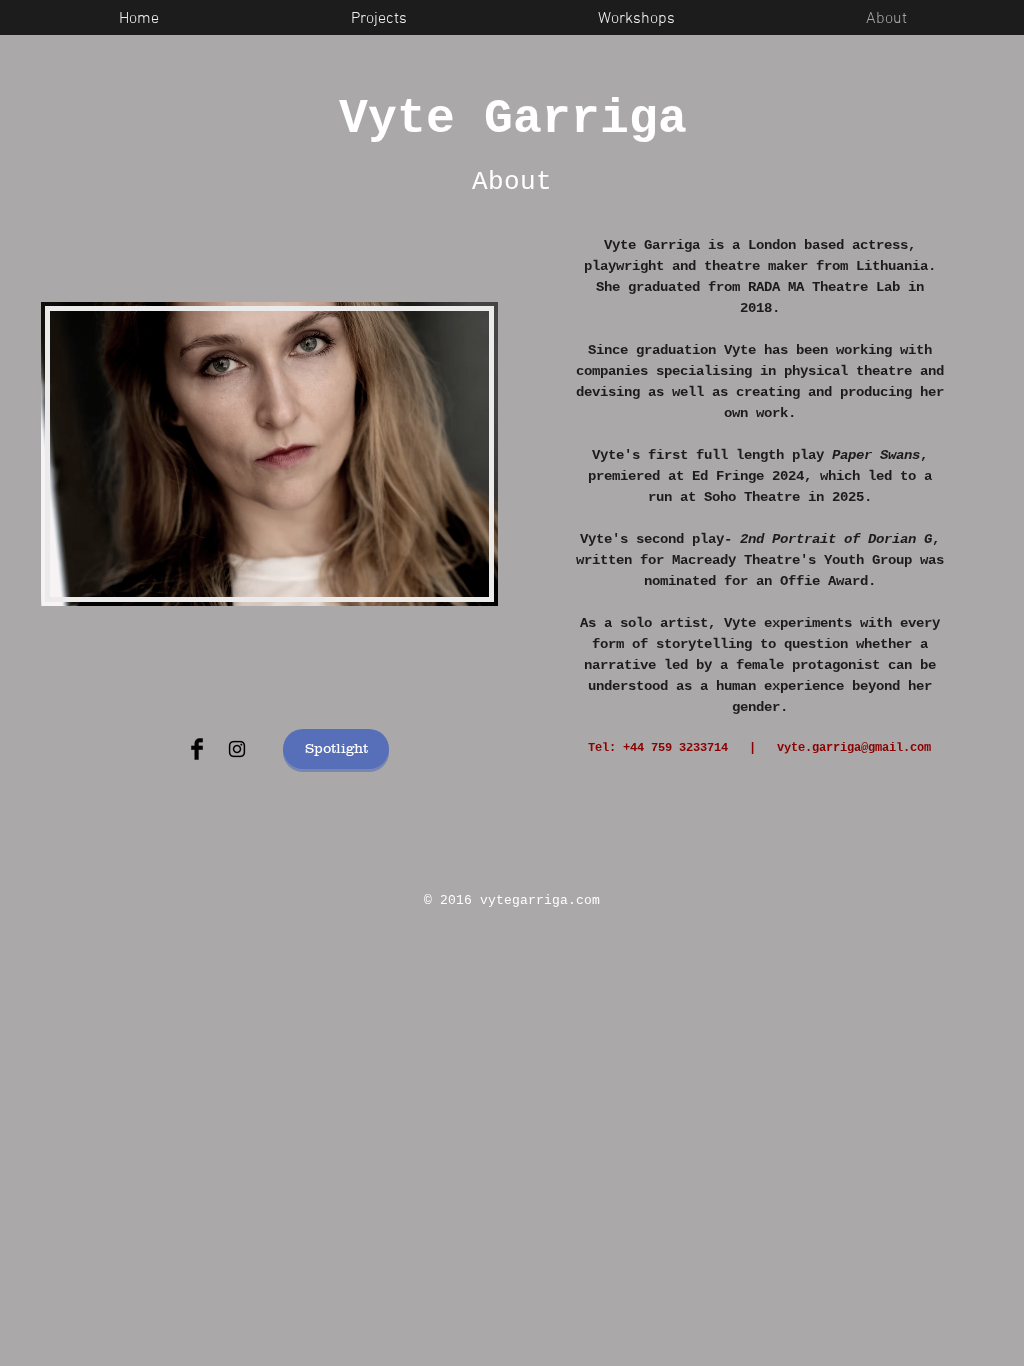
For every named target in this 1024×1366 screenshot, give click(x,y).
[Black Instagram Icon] (237, 749)
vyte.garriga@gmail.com (854, 748)
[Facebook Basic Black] (197, 749)
